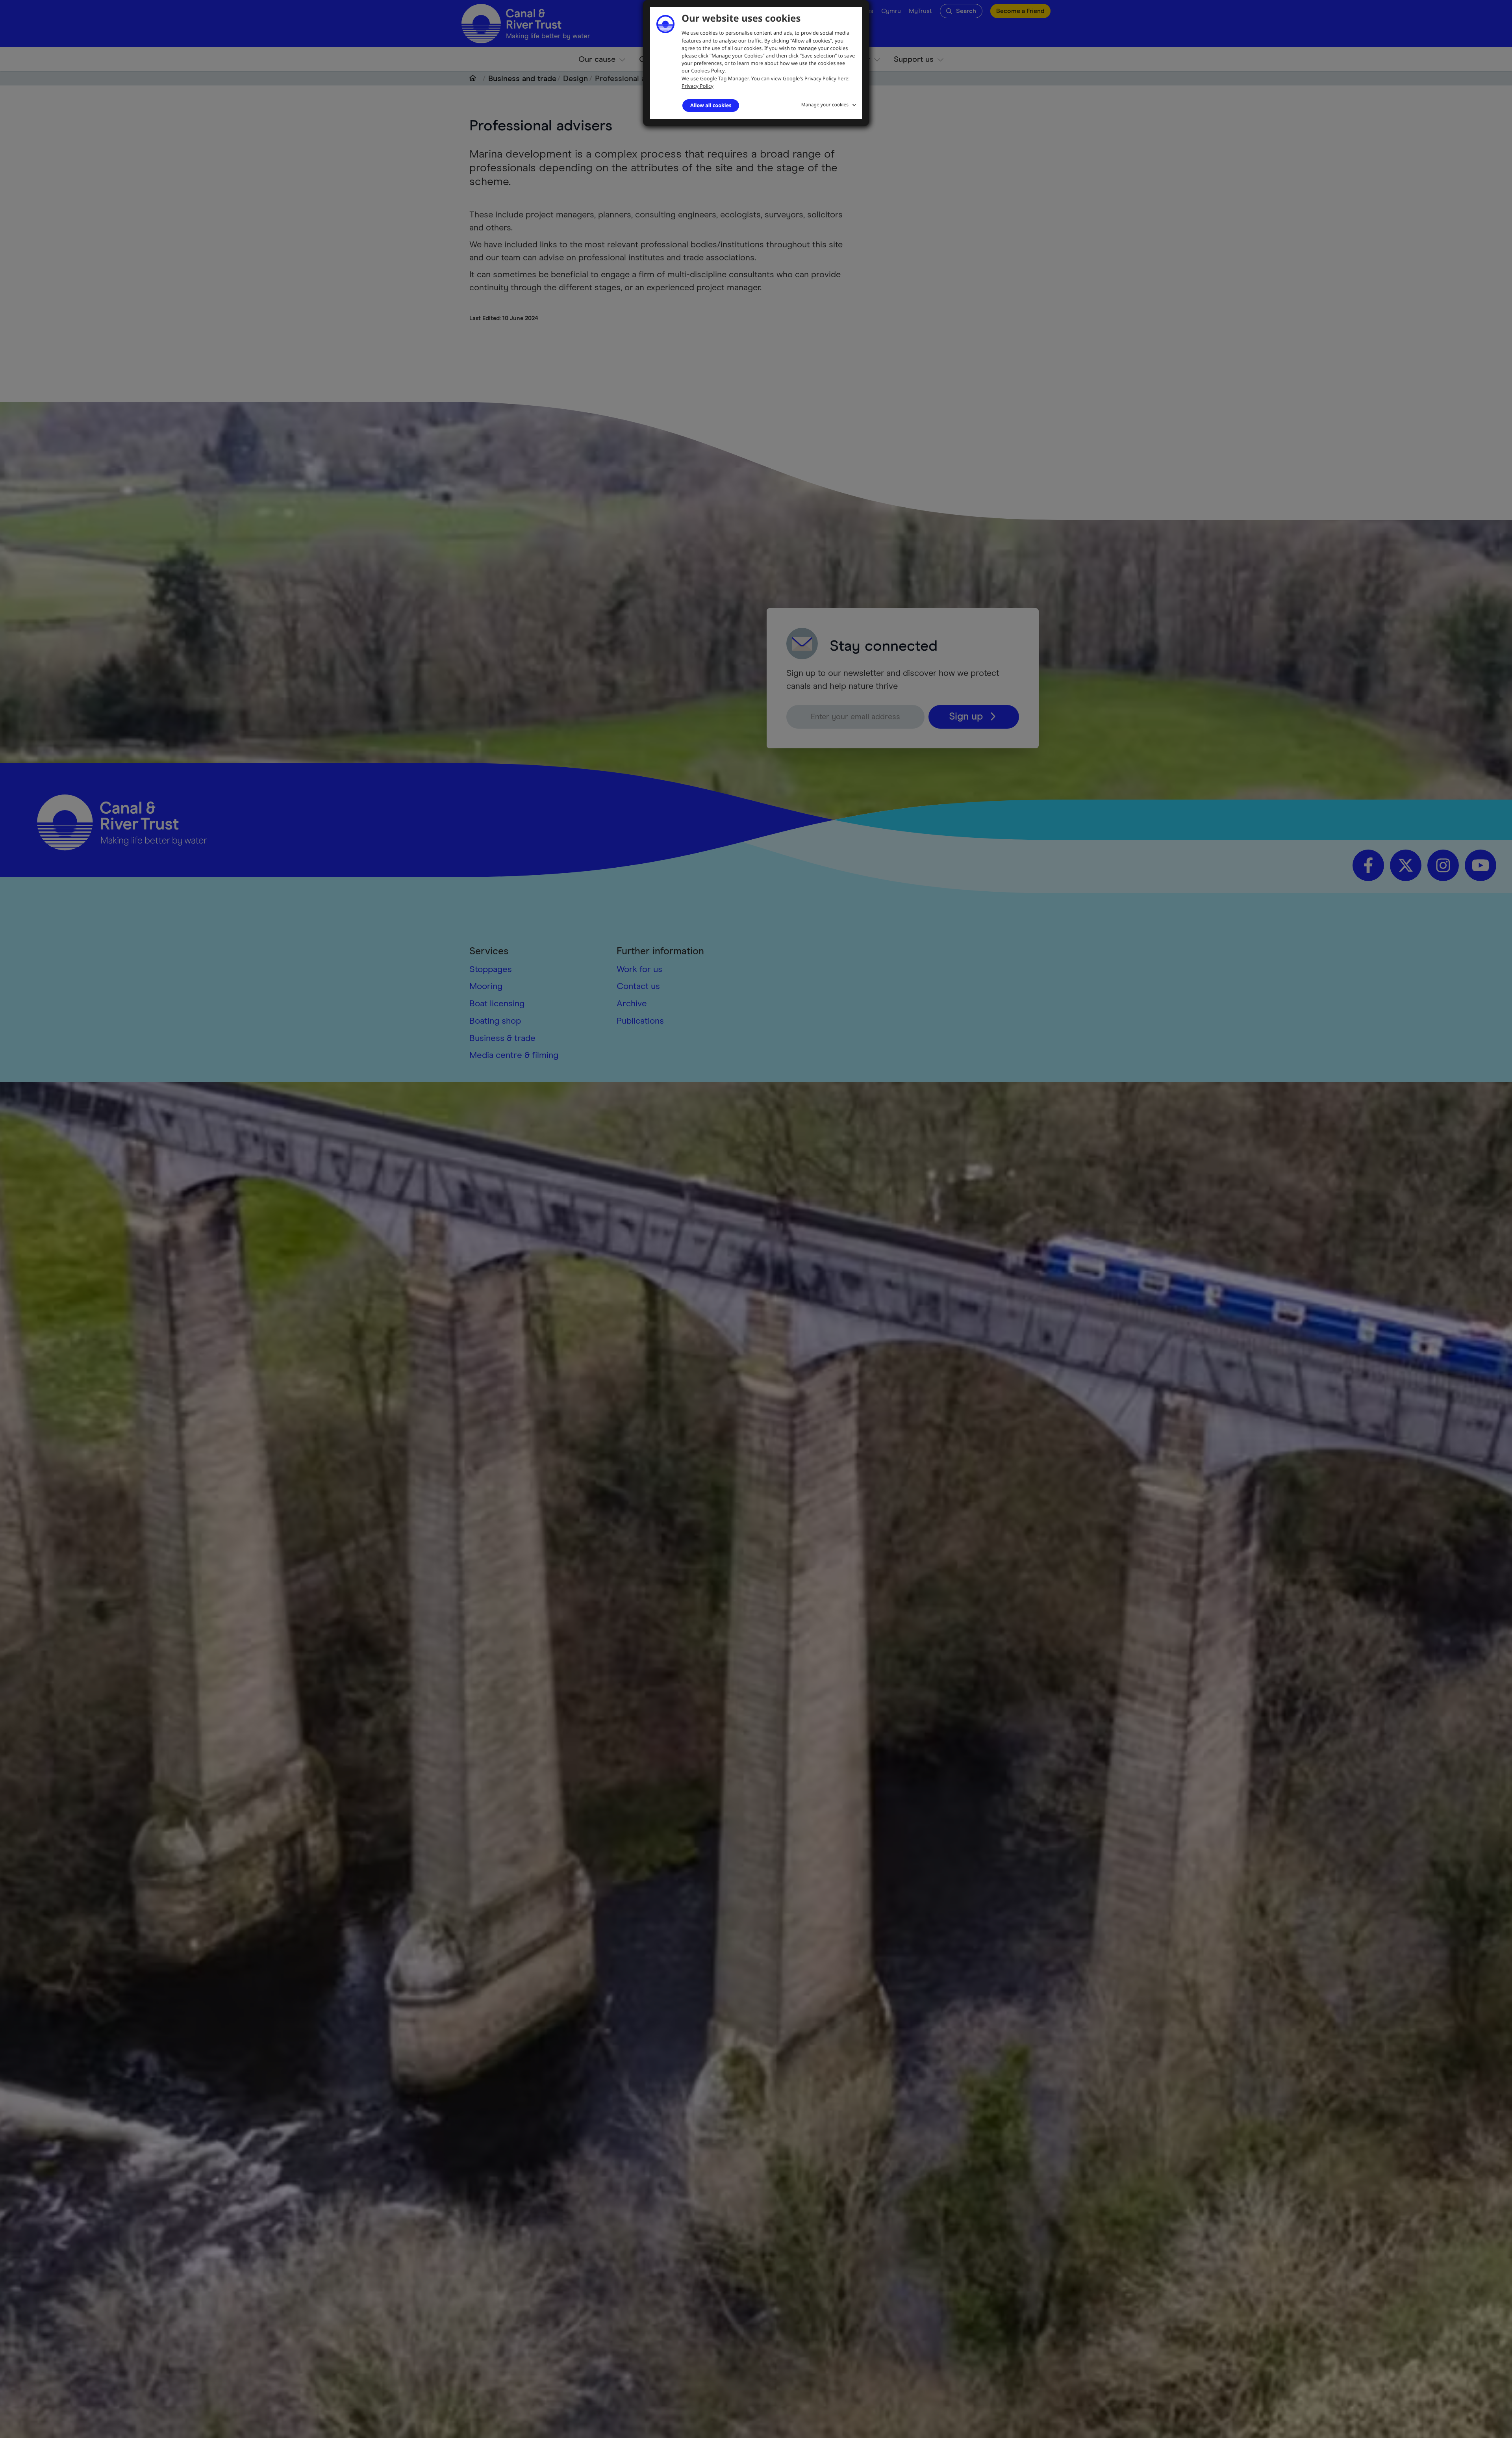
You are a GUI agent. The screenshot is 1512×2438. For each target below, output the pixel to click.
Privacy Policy (698, 86)
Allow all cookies (711, 105)
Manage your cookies (825, 105)
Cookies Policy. (708, 71)
